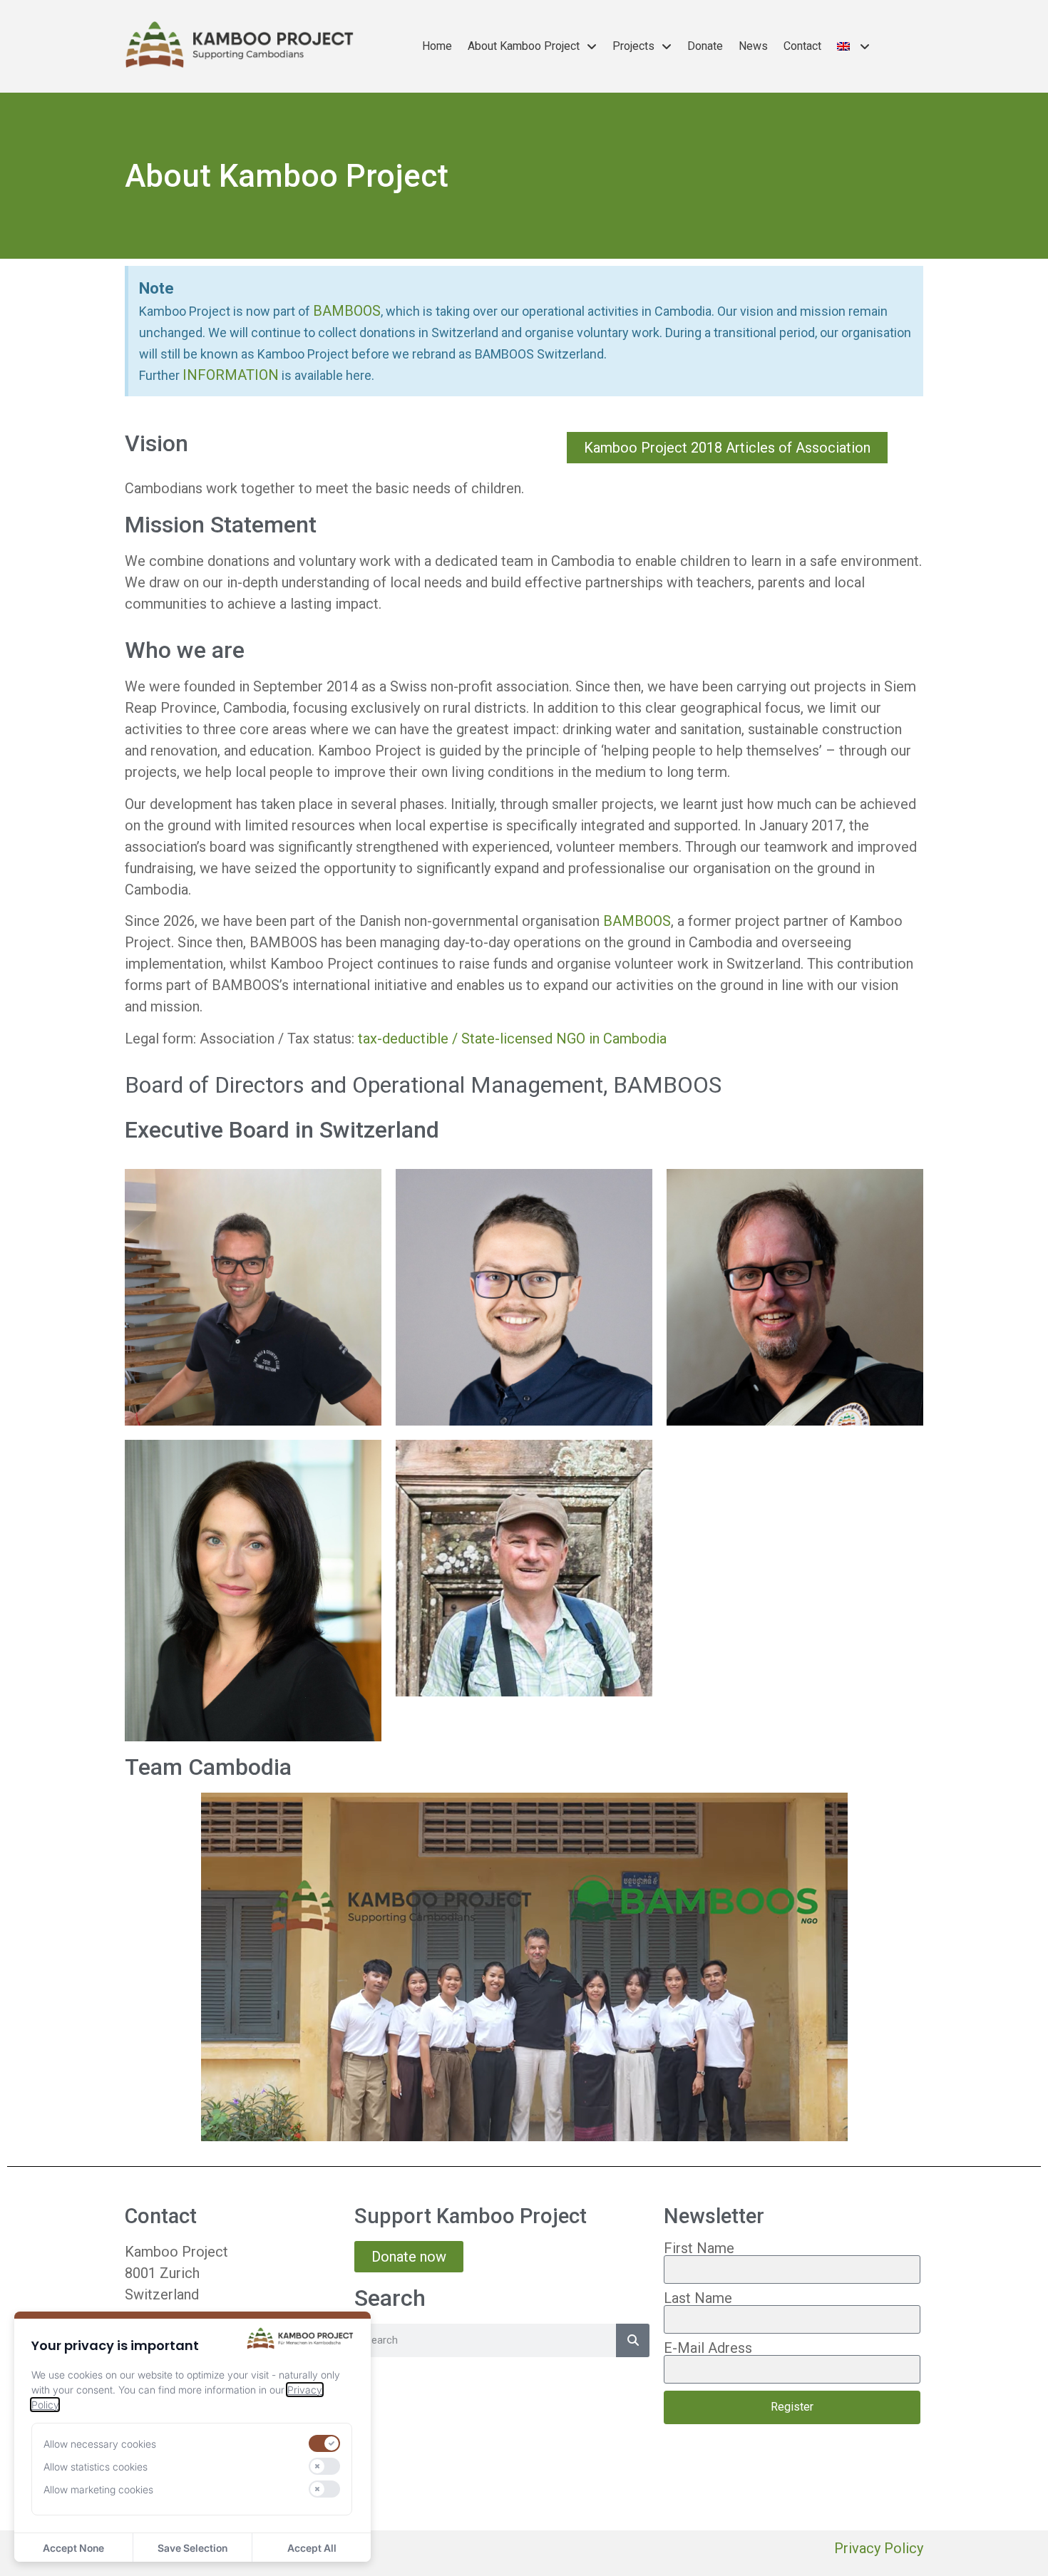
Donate (705, 46)
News (753, 46)
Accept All (312, 2548)
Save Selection (192, 2548)
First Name (699, 2248)
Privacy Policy (879, 2548)
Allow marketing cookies (98, 2489)
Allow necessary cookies (100, 2444)
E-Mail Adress (708, 2348)
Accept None (73, 2548)
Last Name (698, 2298)
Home (437, 46)
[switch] (324, 2443)
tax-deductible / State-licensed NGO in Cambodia (512, 1039)
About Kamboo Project (524, 46)
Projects (633, 46)
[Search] (633, 2340)
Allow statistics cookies (96, 2467)
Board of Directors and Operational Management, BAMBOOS (423, 1085)
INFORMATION (231, 375)
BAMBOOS (347, 311)
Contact (802, 46)
